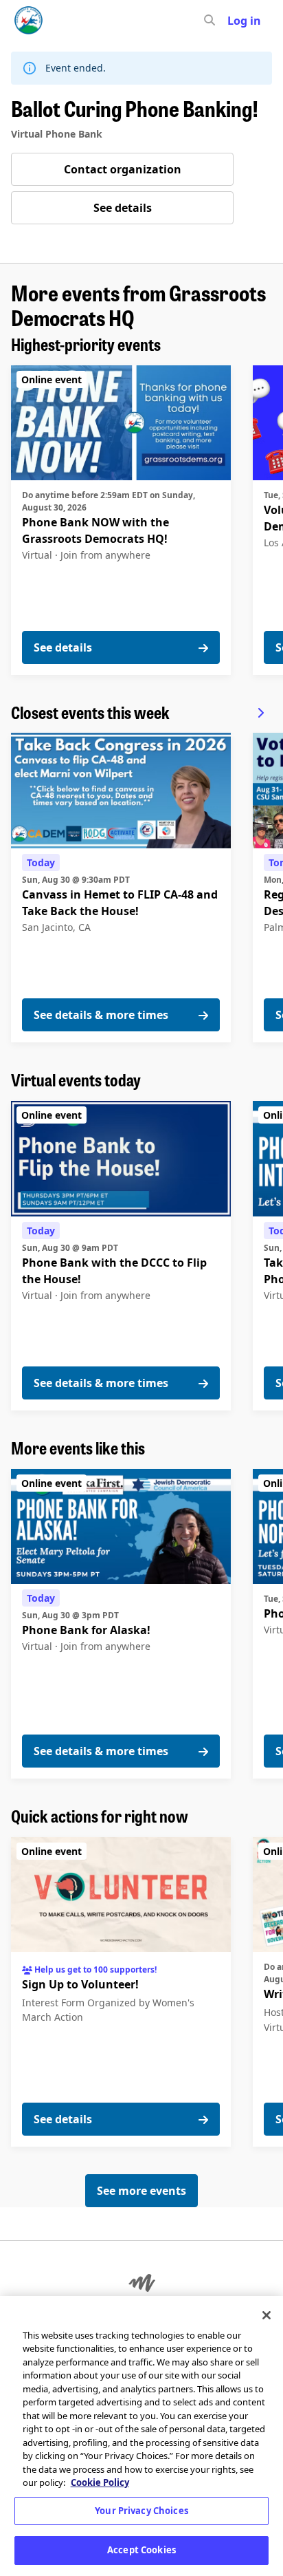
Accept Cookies (141, 2550)
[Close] (267, 2315)
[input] (234, 21)
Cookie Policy (100, 2482)
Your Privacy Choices (141, 2511)
